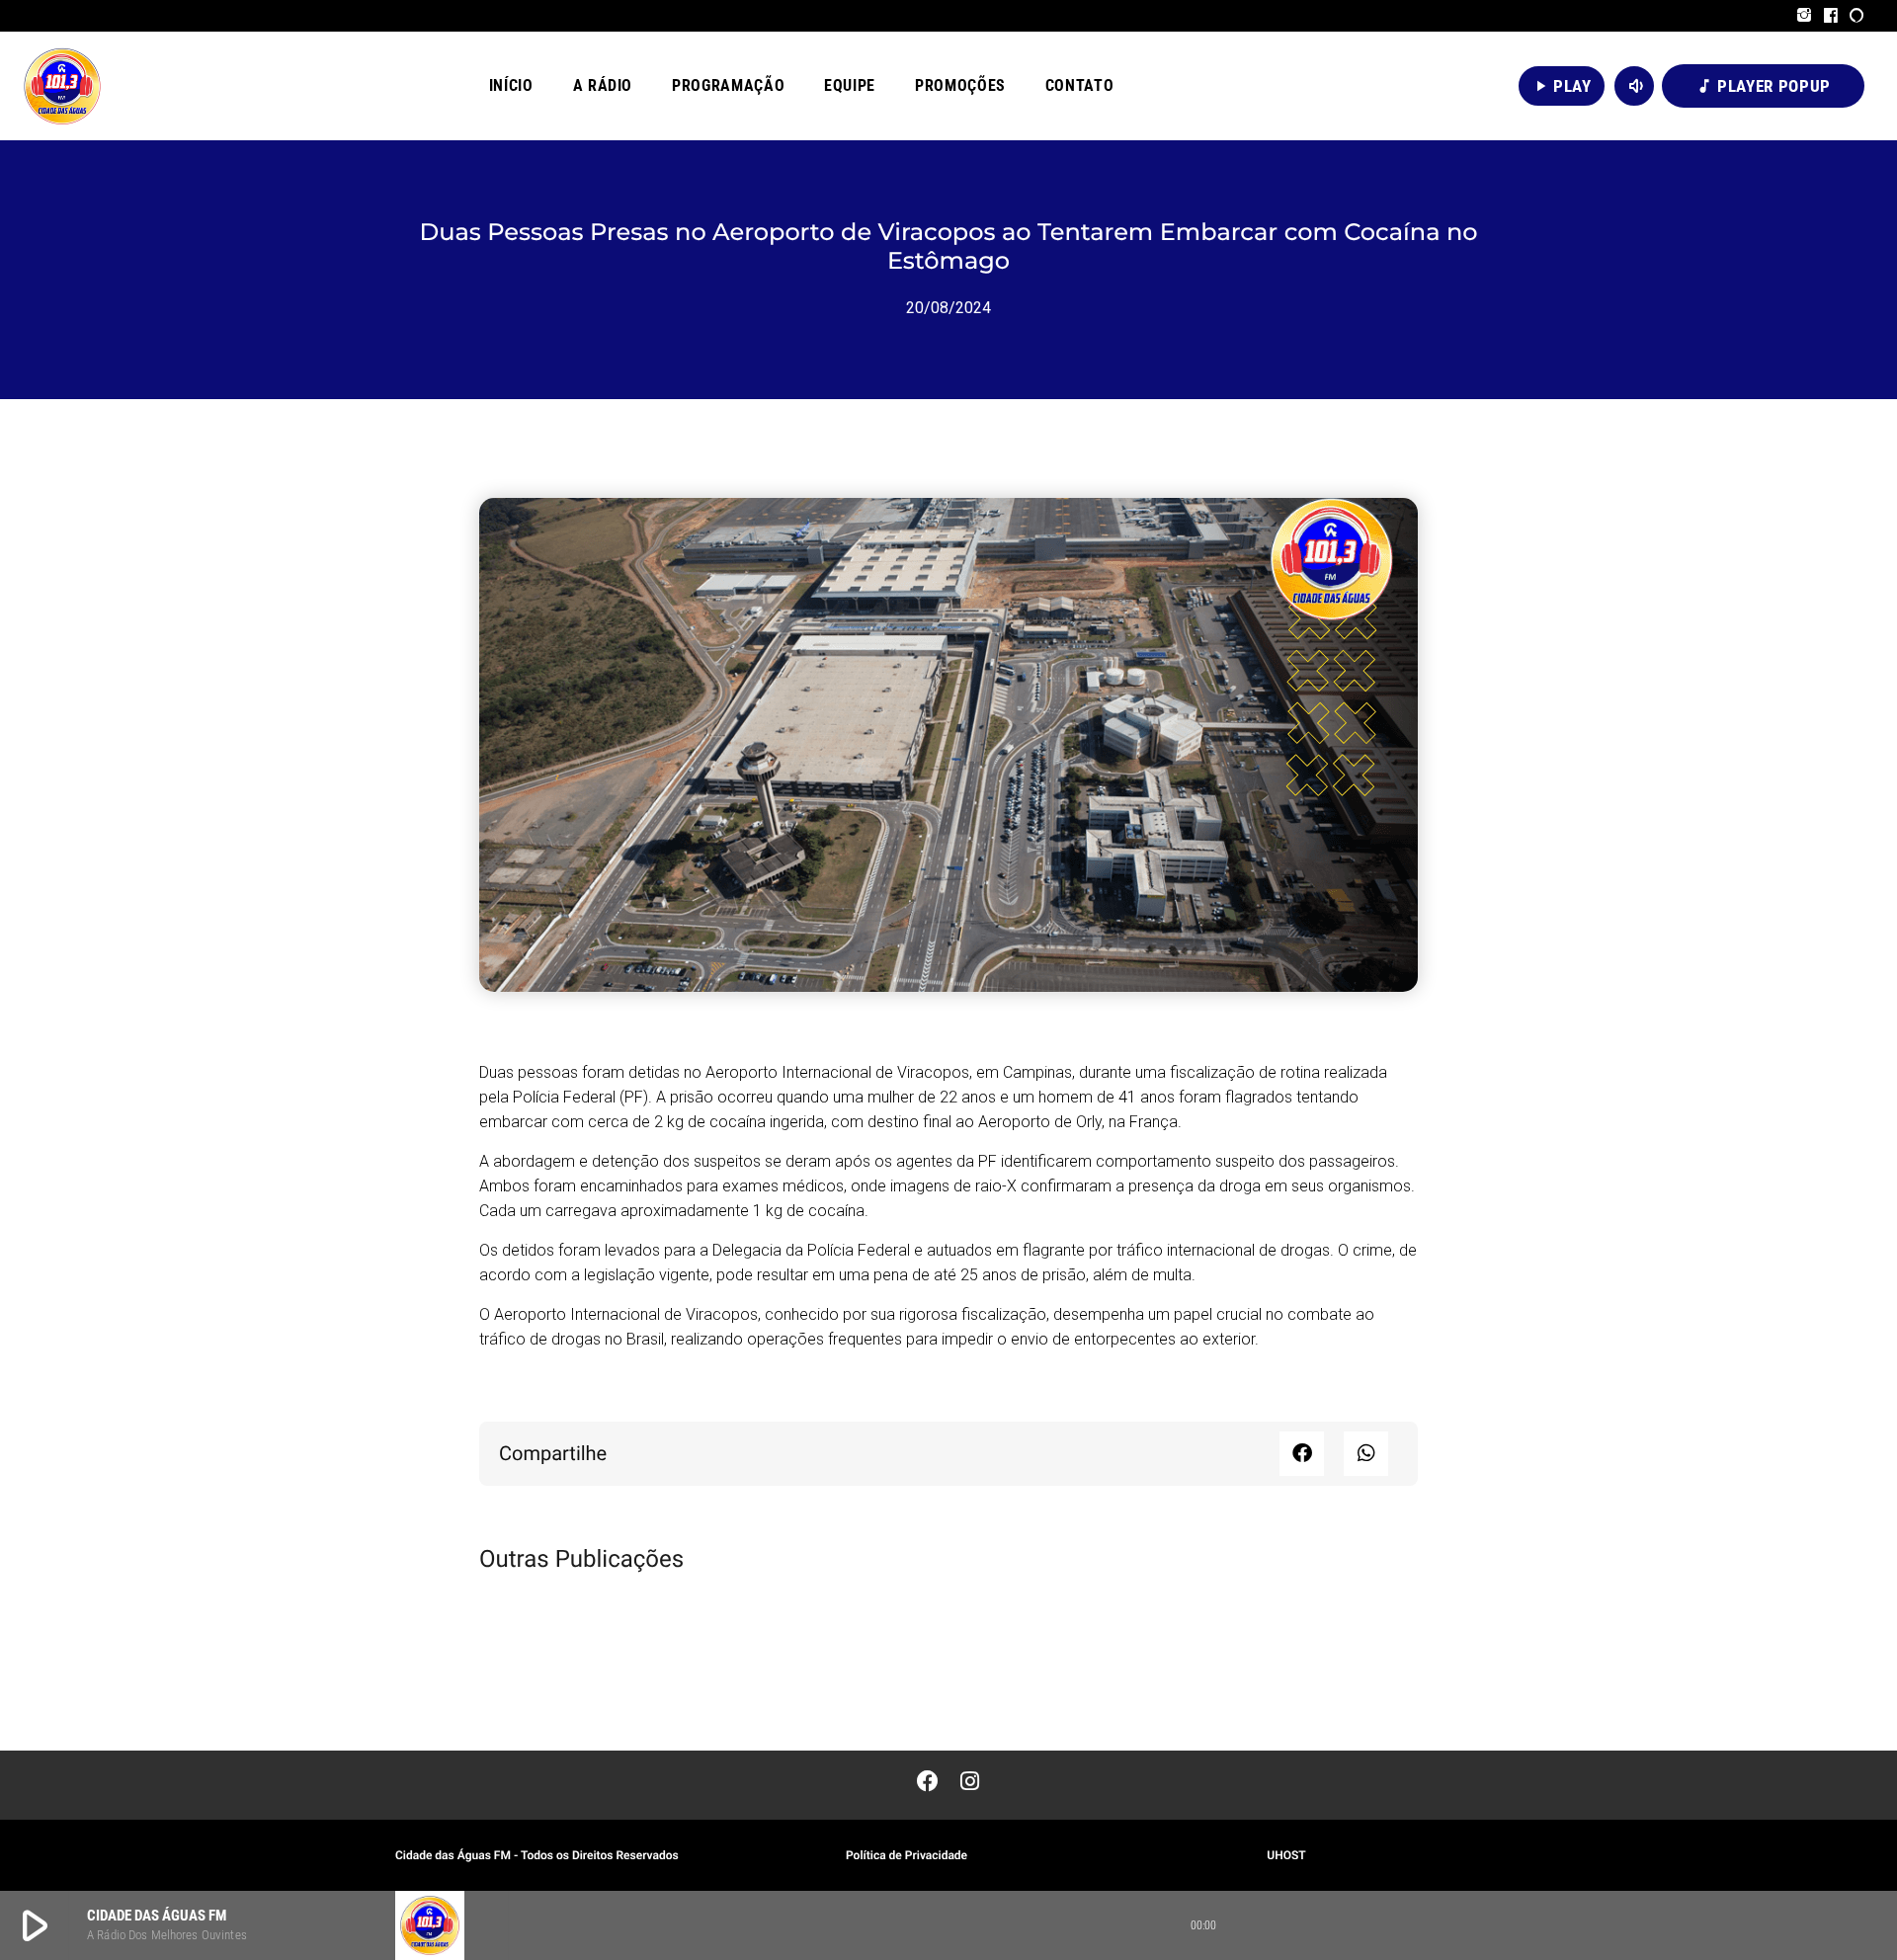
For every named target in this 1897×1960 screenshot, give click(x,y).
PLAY (1562, 86)
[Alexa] (1857, 16)
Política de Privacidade (907, 1855)
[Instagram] (1805, 16)
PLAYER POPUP (1763, 86)
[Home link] (62, 86)
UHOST (1286, 1855)
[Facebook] (1831, 16)
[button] (1302, 1454)
